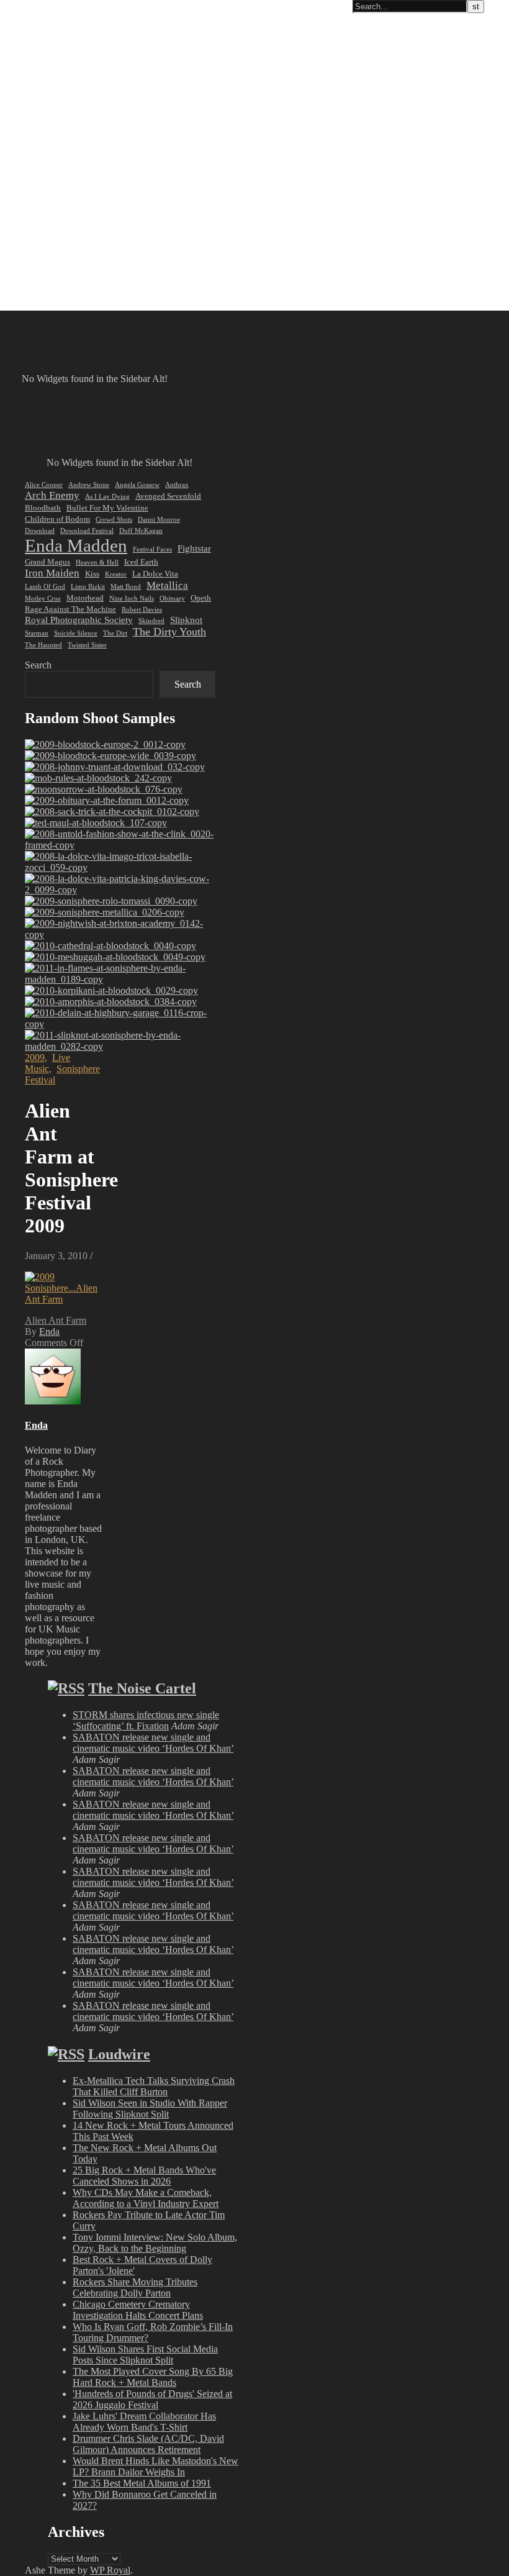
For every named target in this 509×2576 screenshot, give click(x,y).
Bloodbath (43, 508)
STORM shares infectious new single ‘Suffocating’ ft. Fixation (146, 1720)
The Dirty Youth (169, 632)
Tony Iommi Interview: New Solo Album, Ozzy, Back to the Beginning (155, 2243)
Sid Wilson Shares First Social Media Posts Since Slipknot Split (145, 2355)
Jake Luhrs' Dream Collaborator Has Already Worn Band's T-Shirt (144, 2422)
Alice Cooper (44, 485)
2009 (35, 1058)
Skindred (151, 621)
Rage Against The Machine (70, 609)
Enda (49, 1331)
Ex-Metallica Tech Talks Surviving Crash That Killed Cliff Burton (154, 2086)
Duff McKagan (141, 531)
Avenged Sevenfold (168, 496)
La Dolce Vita (155, 574)
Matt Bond (126, 587)
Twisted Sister (87, 645)
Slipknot (186, 620)
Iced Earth (141, 562)
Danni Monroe (159, 520)
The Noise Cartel (142, 1688)
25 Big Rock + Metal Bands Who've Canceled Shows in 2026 (144, 2176)
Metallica (167, 585)
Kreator (116, 574)
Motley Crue (43, 598)
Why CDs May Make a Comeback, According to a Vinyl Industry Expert (146, 2198)
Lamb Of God (45, 587)
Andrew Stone (89, 485)
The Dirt (115, 633)
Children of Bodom (57, 519)
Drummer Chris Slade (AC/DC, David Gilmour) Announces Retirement (148, 2444)
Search (38, 665)
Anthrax (177, 485)
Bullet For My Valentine (107, 508)
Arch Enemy (52, 495)
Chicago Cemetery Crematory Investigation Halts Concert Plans (138, 2310)
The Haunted (43, 645)
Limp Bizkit (88, 587)
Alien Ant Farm (56, 1320)
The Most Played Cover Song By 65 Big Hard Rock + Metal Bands (153, 2377)
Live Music (47, 1063)
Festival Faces (152, 549)
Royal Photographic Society (79, 620)
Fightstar (194, 548)
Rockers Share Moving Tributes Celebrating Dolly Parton (135, 2287)
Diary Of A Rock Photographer (71, 7)
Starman (37, 633)
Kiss (92, 574)
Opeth (201, 598)
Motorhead (85, 598)
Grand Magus (47, 562)
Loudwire (119, 2054)
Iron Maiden (52, 573)
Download (40, 531)
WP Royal (110, 2570)
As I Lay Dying (107, 497)
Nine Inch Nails (132, 598)
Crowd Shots (114, 520)
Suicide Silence (76, 633)
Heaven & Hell (97, 562)
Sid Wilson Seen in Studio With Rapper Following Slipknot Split (150, 2109)
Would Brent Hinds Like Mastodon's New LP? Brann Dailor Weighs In (155, 2466)
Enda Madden (76, 545)
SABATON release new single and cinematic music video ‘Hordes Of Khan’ (153, 1743)
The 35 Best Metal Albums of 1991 (142, 2483)
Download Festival (87, 531)
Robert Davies (142, 610)
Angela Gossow (137, 485)
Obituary (172, 598)
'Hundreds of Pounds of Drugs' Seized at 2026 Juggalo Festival (152, 2399)
